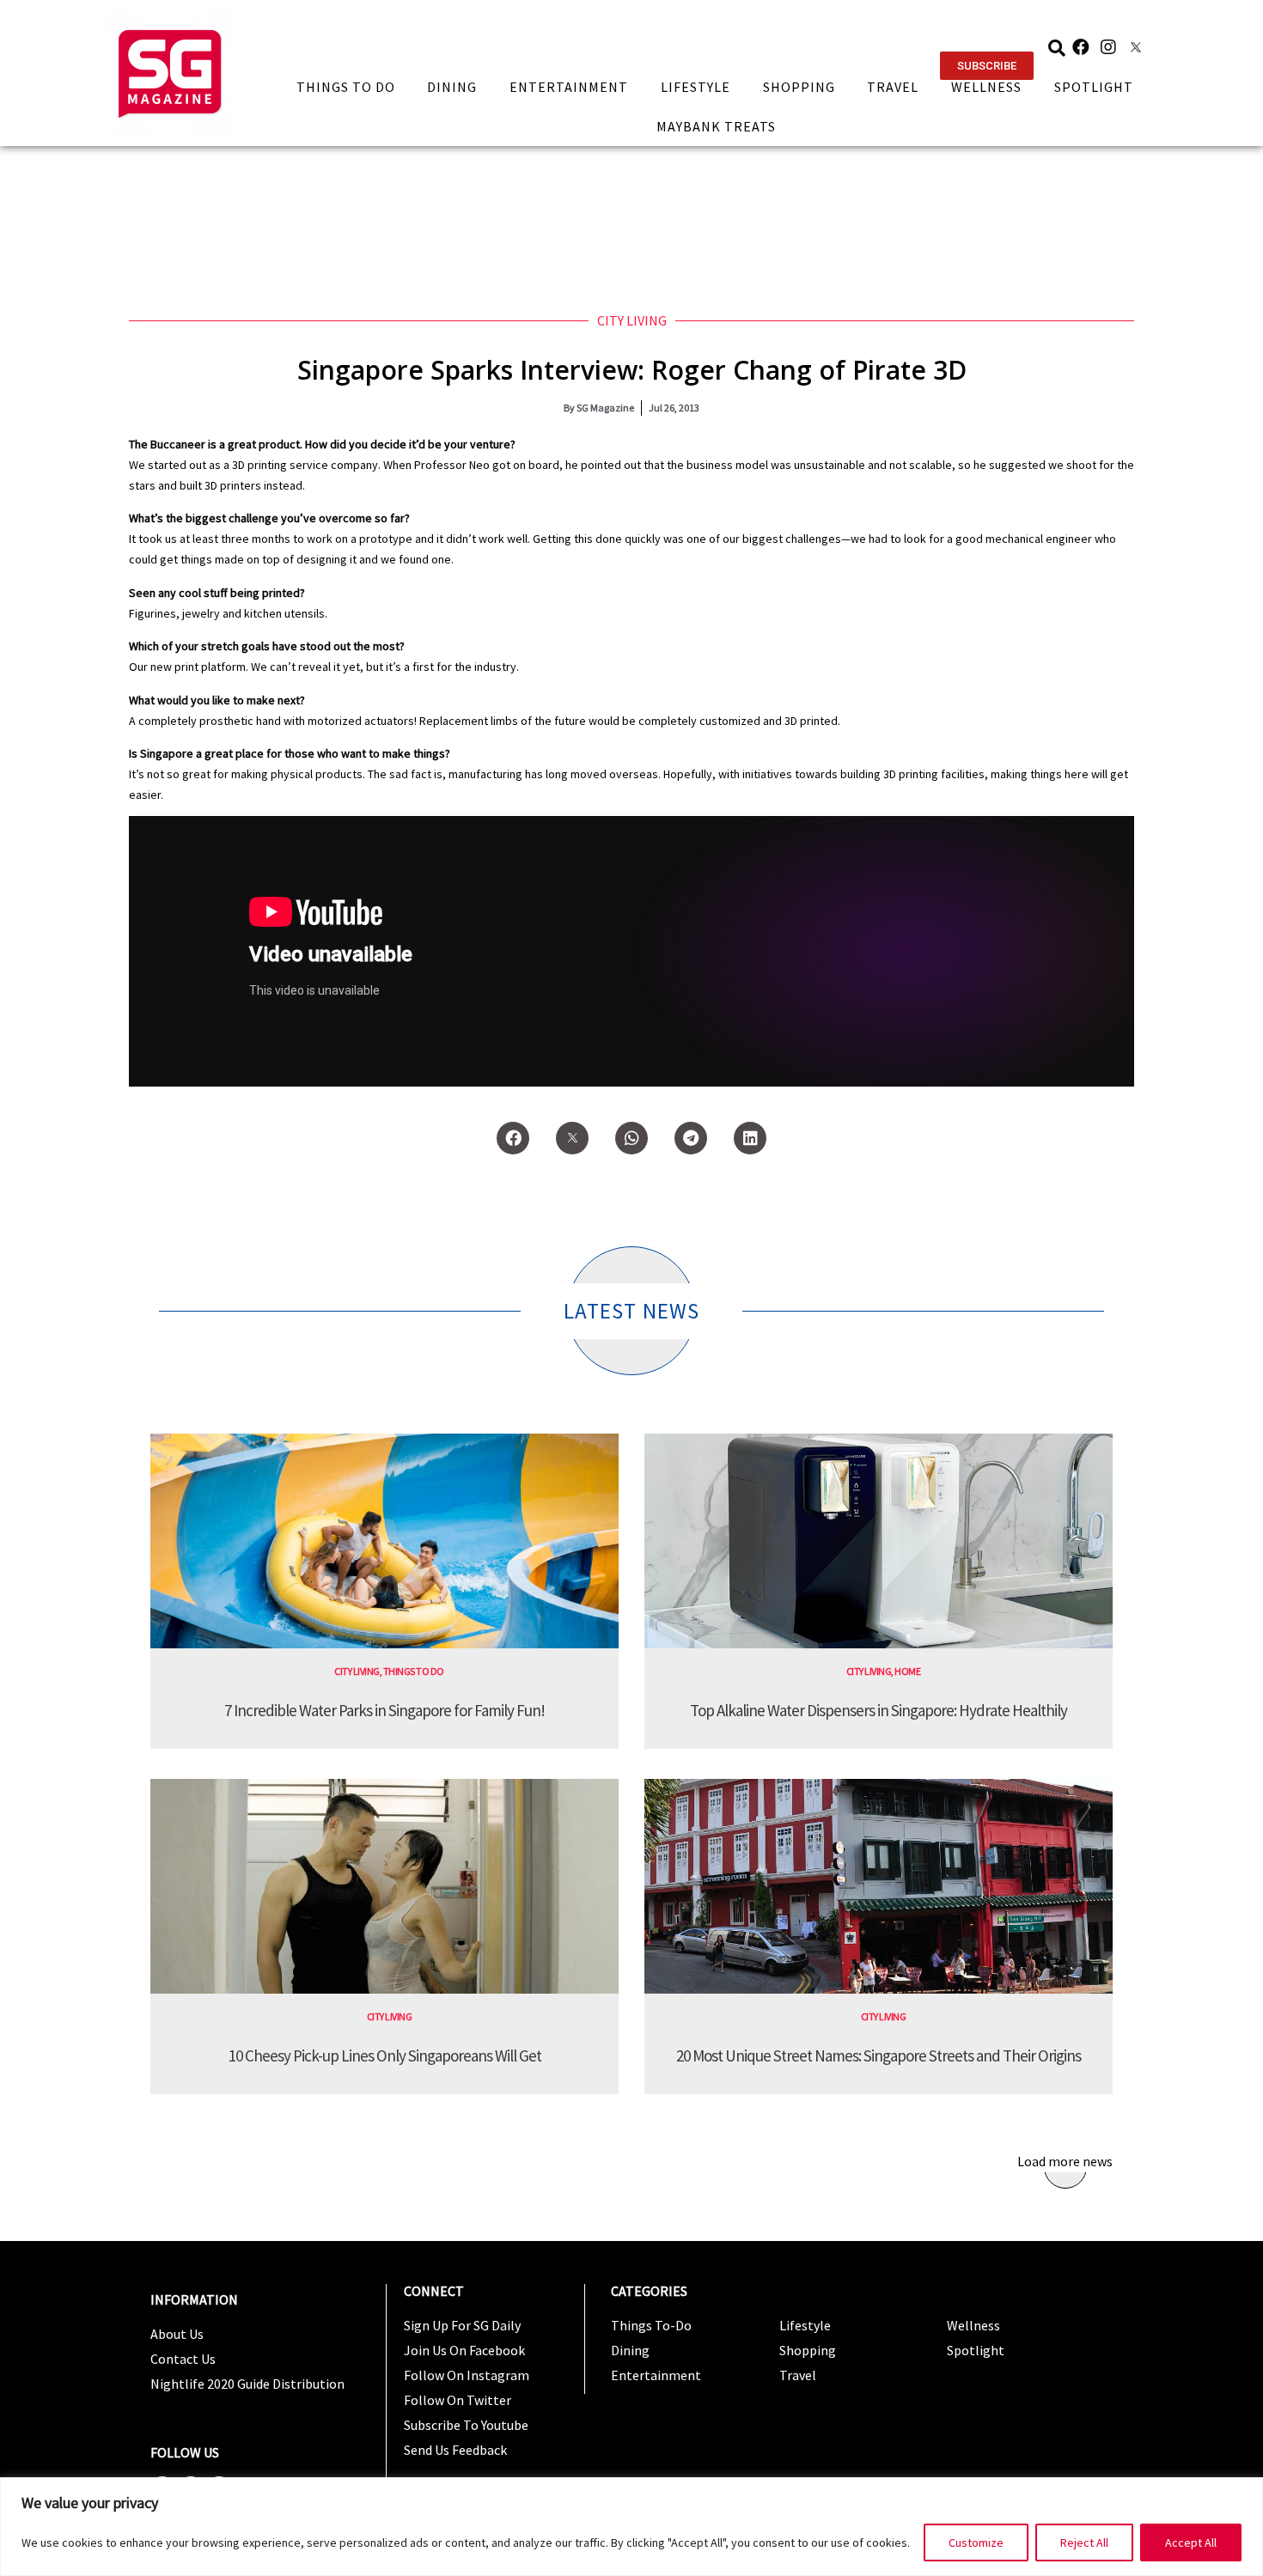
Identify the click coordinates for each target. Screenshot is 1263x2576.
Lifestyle (696, 87)
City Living (632, 320)
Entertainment (569, 87)
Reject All (1084, 2543)
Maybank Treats (716, 126)
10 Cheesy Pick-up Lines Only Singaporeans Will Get (385, 2055)
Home (907, 1671)
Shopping (799, 87)
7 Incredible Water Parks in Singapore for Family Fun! (384, 1710)
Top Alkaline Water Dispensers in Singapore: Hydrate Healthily (879, 1710)
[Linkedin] (750, 1138)
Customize (976, 2543)
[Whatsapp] (631, 1138)
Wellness (986, 87)
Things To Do (346, 87)
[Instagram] (1108, 47)
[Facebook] (1081, 47)
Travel (893, 87)
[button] (987, 66)
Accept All (1191, 2543)
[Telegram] (691, 1138)
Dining (452, 87)
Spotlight (1094, 87)
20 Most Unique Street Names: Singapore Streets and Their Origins (879, 2055)
